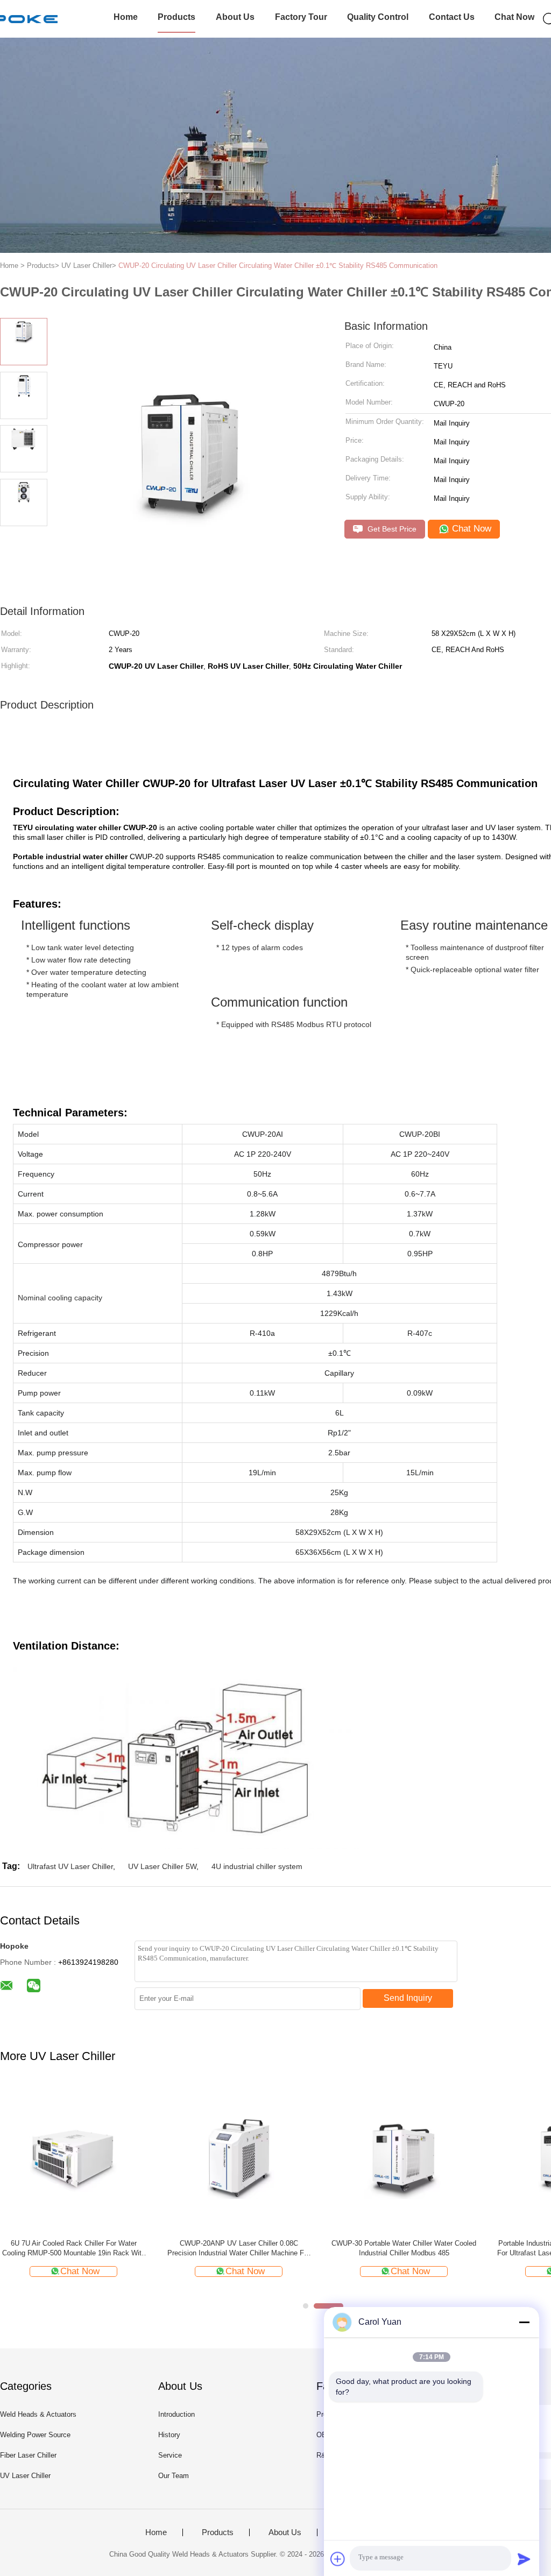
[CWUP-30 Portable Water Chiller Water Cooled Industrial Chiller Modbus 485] (404, 2157)
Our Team (174, 2476)
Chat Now (514, 17)
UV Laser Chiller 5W (162, 1866)
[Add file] (338, 2559)
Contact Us (452, 17)
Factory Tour (301, 17)
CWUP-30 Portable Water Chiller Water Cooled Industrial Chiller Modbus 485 (404, 2248)
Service (170, 2455)
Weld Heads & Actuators (38, 2414)
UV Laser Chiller (25, 2476)
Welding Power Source (35, 2435)
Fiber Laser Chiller (28, 2455)
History (169, 2435)
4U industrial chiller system (257, 1866)
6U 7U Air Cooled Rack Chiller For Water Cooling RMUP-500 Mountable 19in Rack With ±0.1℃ (74, 2249)
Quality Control (378, 17)
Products (176, 17)
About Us (235, 17)
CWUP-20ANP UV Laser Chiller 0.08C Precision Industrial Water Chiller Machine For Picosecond (239, 2249)
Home (126, 17)
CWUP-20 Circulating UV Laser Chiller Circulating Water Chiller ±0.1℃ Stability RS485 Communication (278, 266)
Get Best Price (391, 529)
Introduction (176, 2414)
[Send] (524, 2559)
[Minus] (524, 2322)
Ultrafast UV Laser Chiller (70, 1866)
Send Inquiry (408, 1998)
